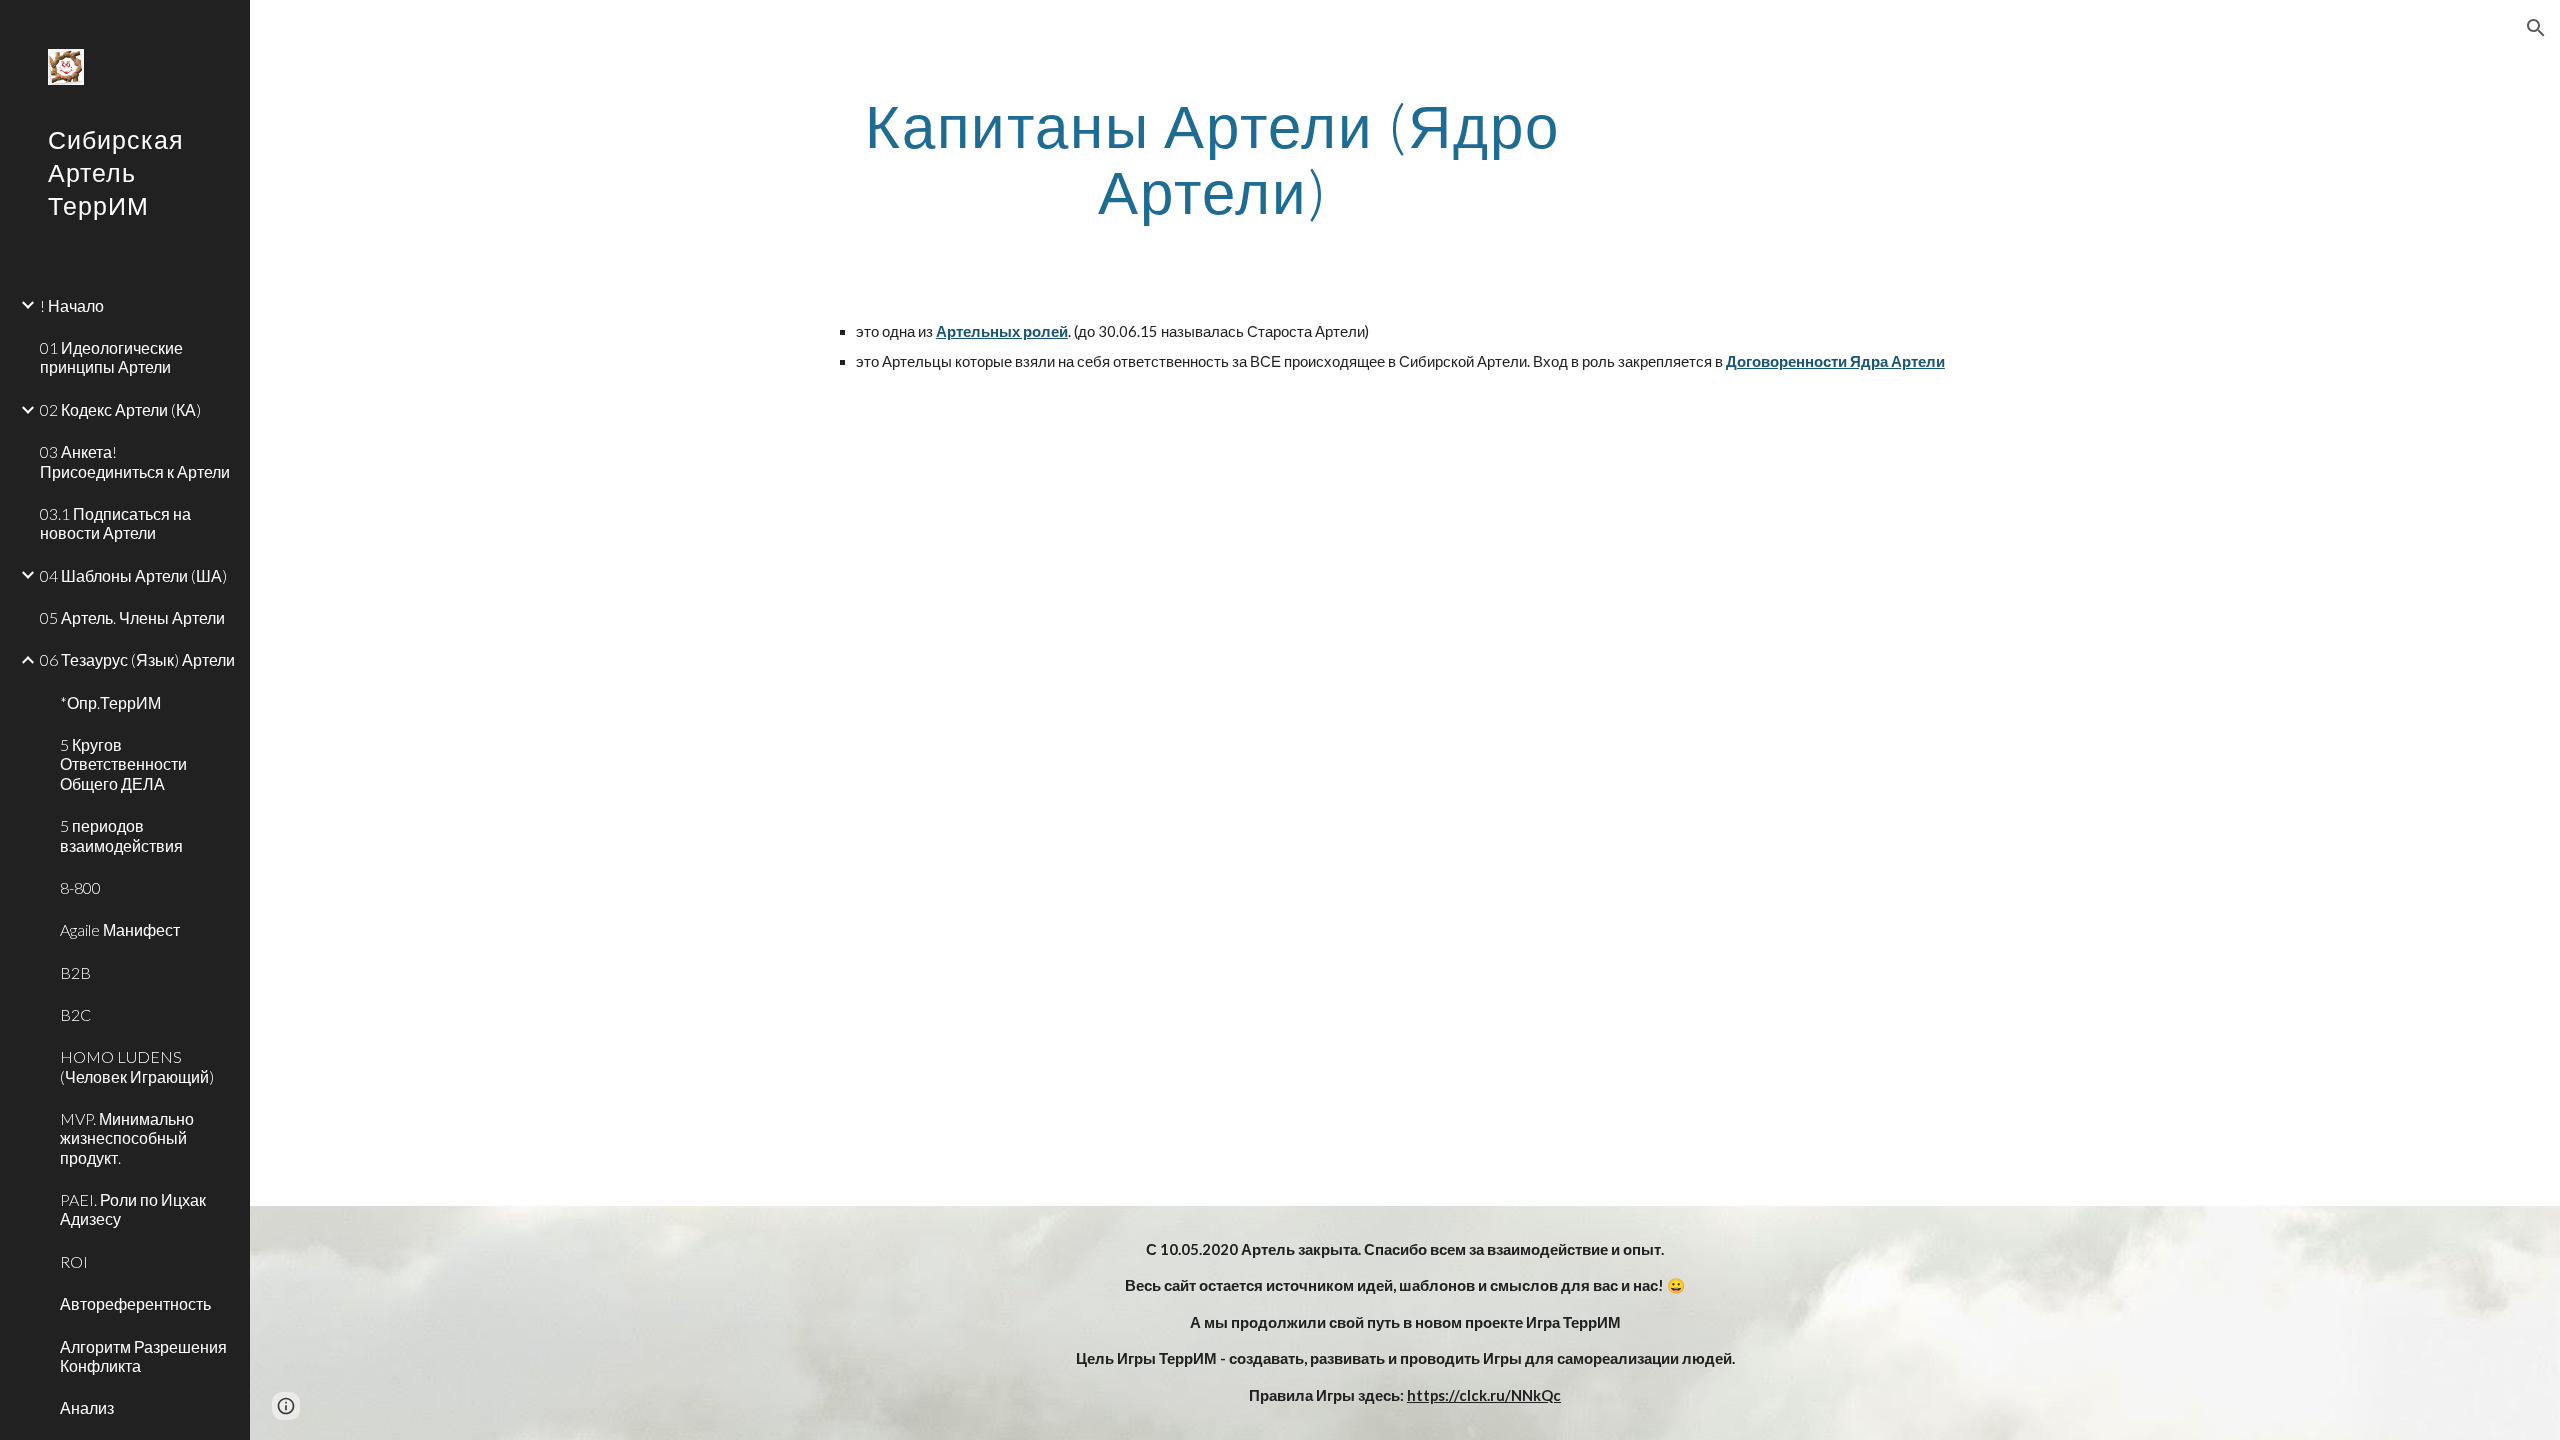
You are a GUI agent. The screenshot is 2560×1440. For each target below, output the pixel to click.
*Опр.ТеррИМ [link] (110, 702)
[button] (2536, 28)
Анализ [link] (87, 1407)
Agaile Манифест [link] (120, 929)
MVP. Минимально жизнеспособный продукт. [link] (127, 1138)
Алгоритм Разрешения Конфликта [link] (143, 1356)
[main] (1213, 158)
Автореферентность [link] (135, 1303)
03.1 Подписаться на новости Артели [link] (115, 523)
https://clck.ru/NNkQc (1484, 1395)
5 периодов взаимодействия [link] (121, 835)
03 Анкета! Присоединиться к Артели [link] (135, 461)
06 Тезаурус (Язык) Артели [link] (137, 659)
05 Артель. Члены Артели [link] (132, 617)
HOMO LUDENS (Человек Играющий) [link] (137, 1066)
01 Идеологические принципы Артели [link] (111, 357)
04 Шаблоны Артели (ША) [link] (133, 575)
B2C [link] (75, 1014)
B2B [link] (75, 972)
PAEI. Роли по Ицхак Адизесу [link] (133, 1209)
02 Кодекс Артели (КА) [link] (120, 409)
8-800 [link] (80, 887)
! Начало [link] (72, 305)
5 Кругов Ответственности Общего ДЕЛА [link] (123, 764)
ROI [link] (74, 1261)
